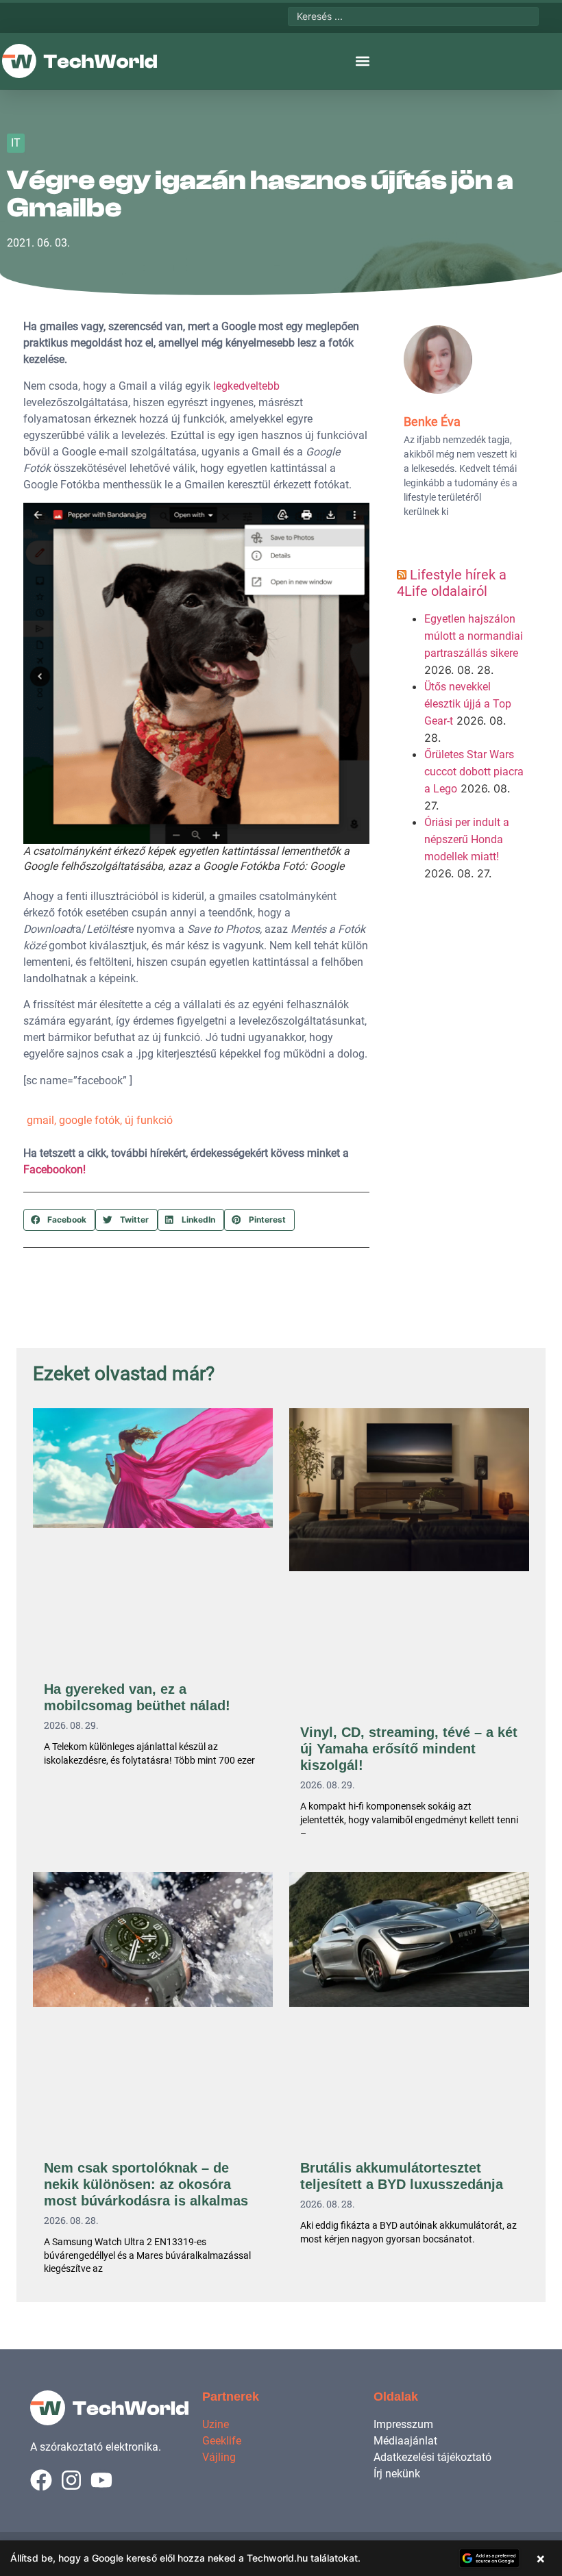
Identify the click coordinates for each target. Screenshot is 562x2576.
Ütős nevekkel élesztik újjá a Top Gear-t (468, 704)
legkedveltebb (246, 386)
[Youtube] (101, 2480)
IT (16, 143)
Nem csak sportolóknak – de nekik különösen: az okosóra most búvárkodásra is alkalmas (146, 2184)
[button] (362, 61)
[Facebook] (41, 2480)
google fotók (89, 1120)
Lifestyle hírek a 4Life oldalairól (452, 583)
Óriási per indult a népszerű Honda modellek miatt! (467, 839)
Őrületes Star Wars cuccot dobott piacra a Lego (474, 772)
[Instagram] (71, 2480)
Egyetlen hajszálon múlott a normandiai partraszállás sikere (474, 636)
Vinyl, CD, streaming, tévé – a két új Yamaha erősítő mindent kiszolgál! (409, 1749)
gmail (40, 1120)
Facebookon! (54, 1170)
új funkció (149, 1120)
